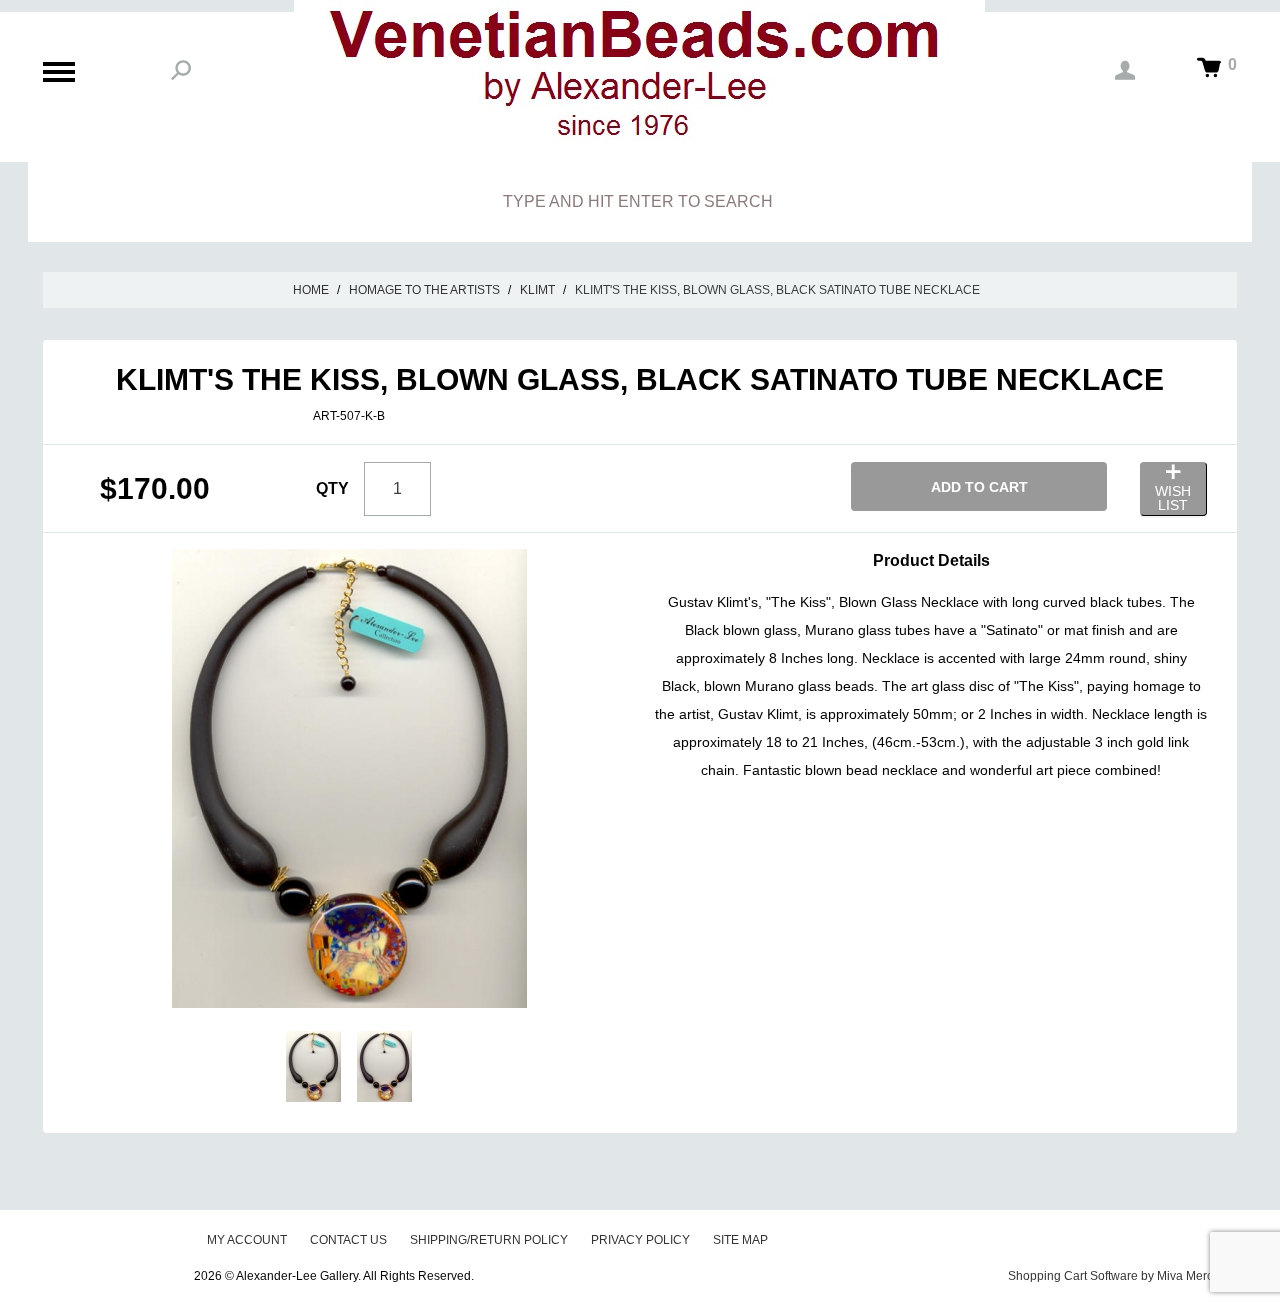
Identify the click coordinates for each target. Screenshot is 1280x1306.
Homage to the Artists (424, 290)
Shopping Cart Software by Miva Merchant (1122, 1276)
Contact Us (348, 1240)
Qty (332, 488)
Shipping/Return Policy (489, 1240)
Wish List (1173, 498)
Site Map (740, 1240)
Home (311, 290)
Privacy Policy (640, 1240)
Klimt (537, 290)
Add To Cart (979, 487)
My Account (247, 1240)
